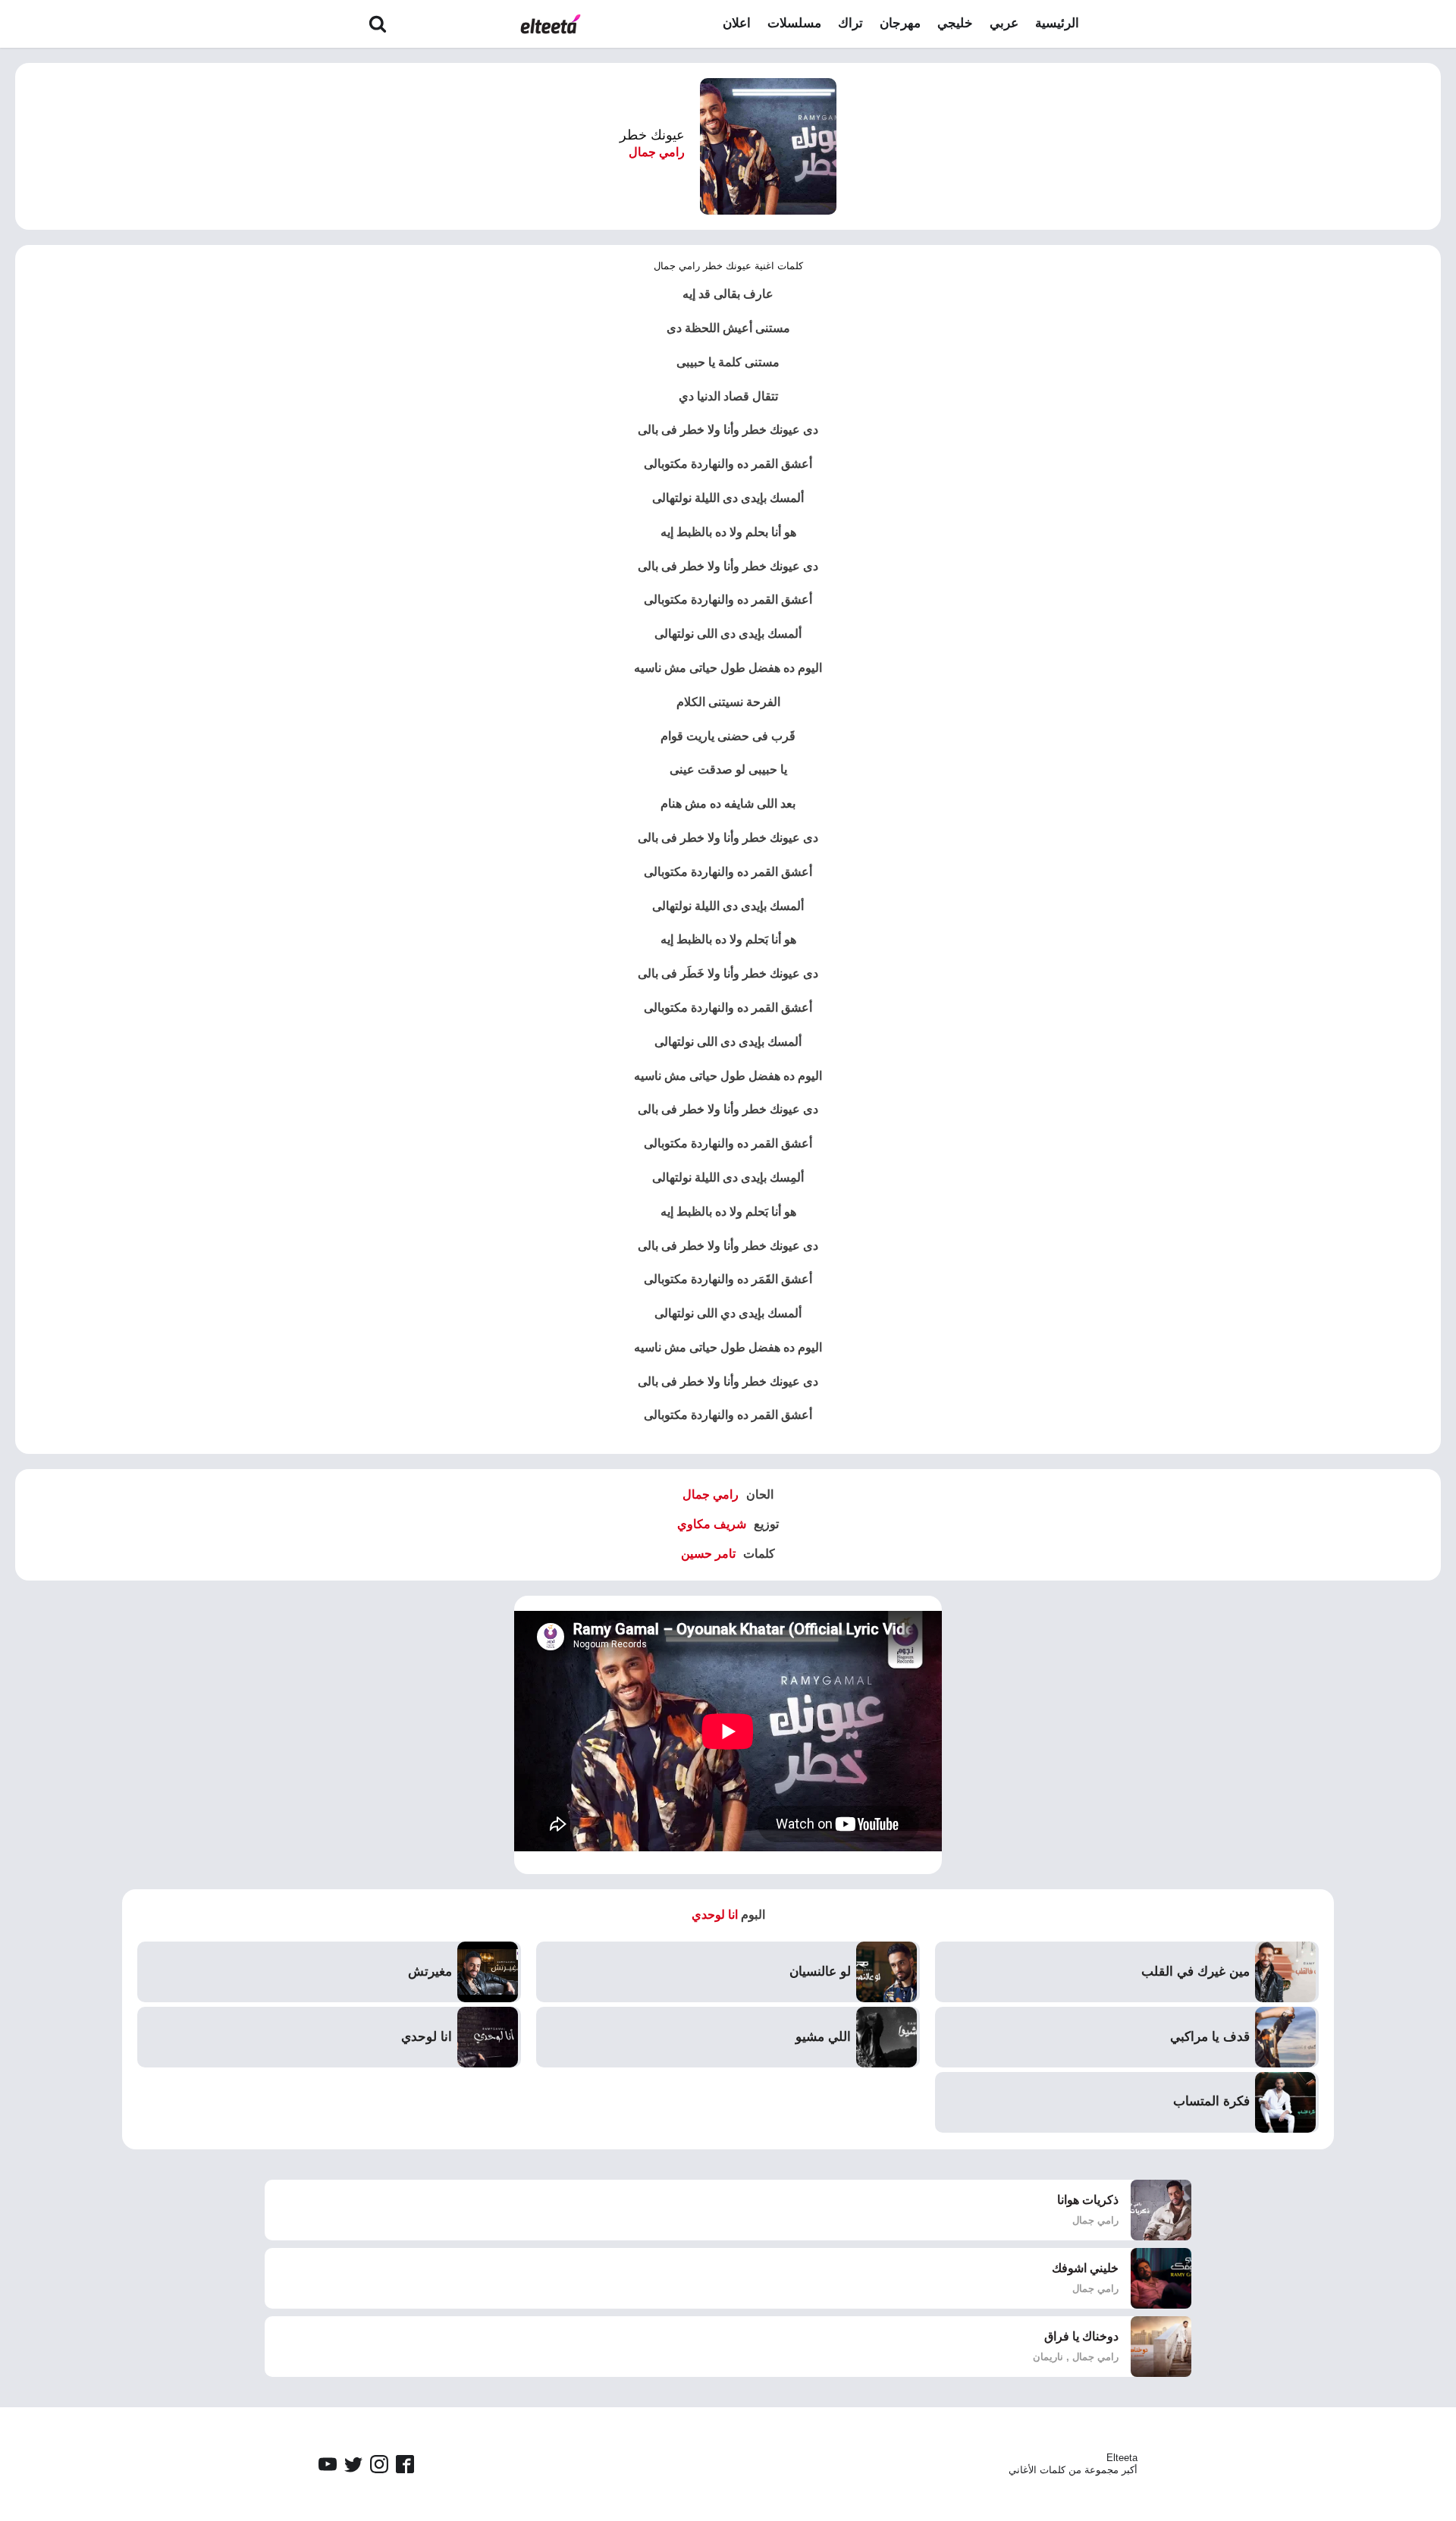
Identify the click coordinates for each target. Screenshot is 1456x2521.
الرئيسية (1057, 23)
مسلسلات (794, 23)
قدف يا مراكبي (1210, 2037)
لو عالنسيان (820, 1972)
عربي (1004, 23)
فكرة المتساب (1211, 2101)
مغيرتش (430, 1972)
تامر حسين (708, 1554)
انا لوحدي (715, 1915)
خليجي (955, 23)
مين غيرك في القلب (1196, 1972)
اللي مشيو (823, 2037)
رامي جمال (657, 152)
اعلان (737, 23)
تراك (850, 23)
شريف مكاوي (712, 1524)
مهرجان (900, 23)
